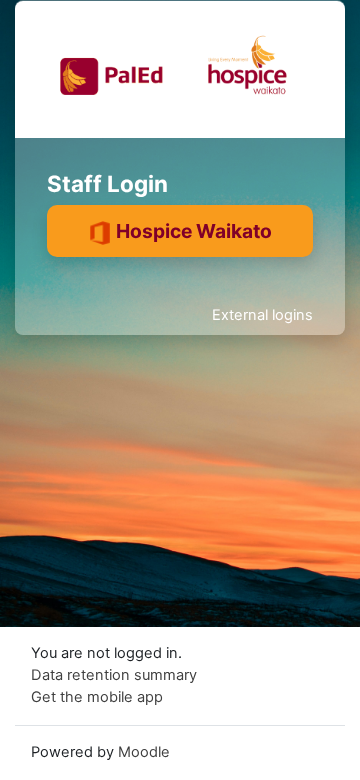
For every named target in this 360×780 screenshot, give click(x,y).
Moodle (144, 752)
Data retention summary (114, 675)
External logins (262, 315)
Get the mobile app (97, 697)
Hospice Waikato (192, 231)
